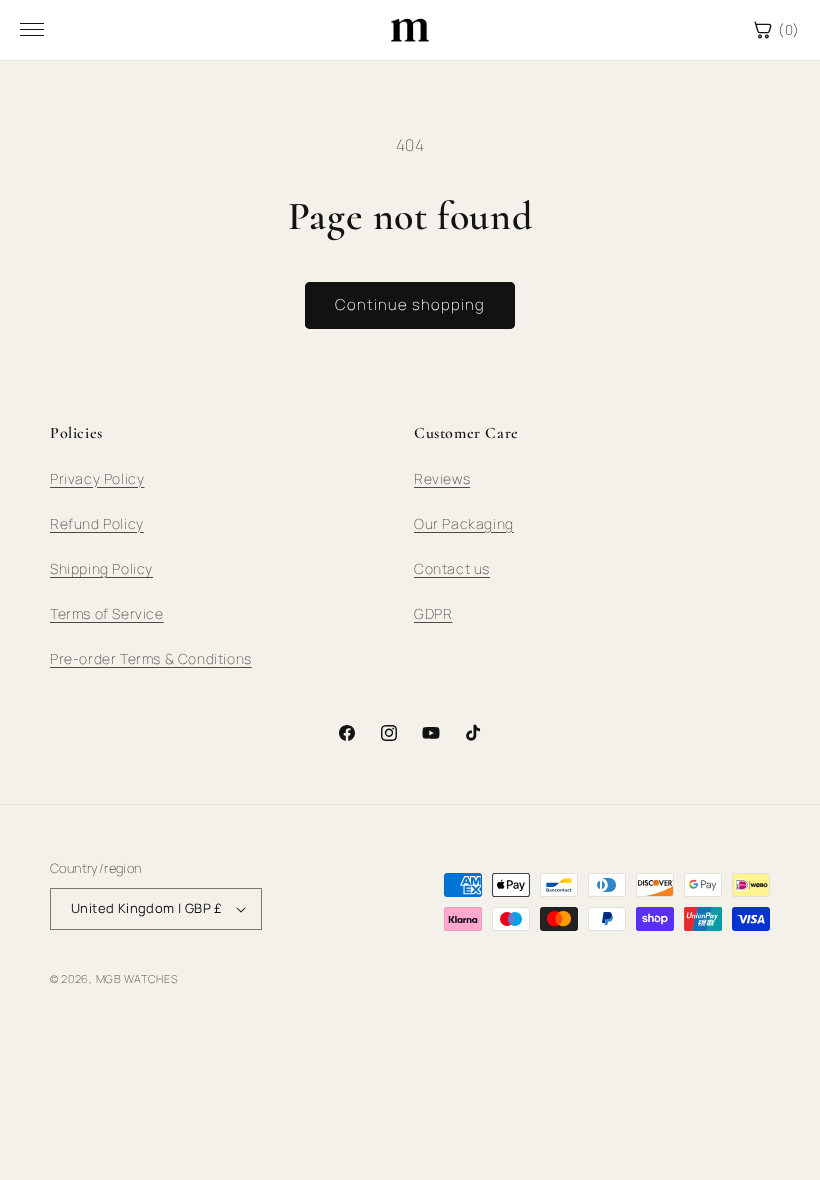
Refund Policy (97, 523)
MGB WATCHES (137, 978)
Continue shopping (410, 304)
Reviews (442, 478)
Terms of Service (107, 613)
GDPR (433, 613)
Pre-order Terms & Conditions (151, 658)
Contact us (452, 568)
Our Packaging (464, 523)
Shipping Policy (101, 568)
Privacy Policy (97, 478)
